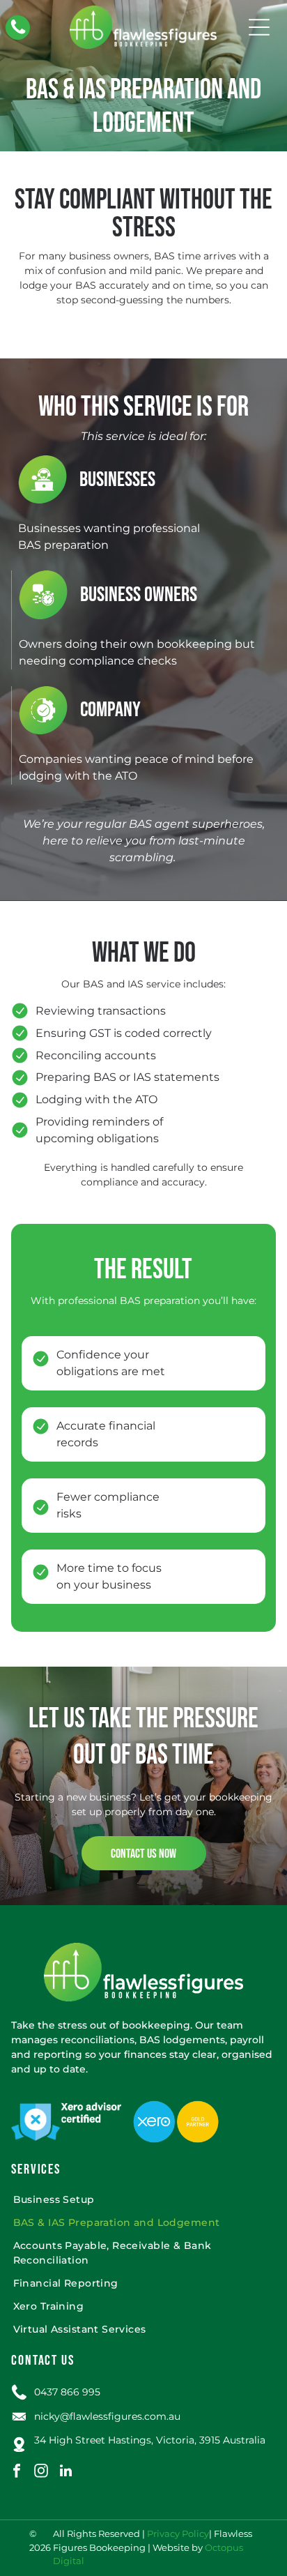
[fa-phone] (18, 33)
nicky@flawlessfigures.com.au (107, 2416)
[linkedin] (65, 2472)
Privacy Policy (178, 2534)
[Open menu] (259, 27)
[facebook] (17, 2472)
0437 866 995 (67, 2392)
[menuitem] (144, 2200)
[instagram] (41, 2472)
